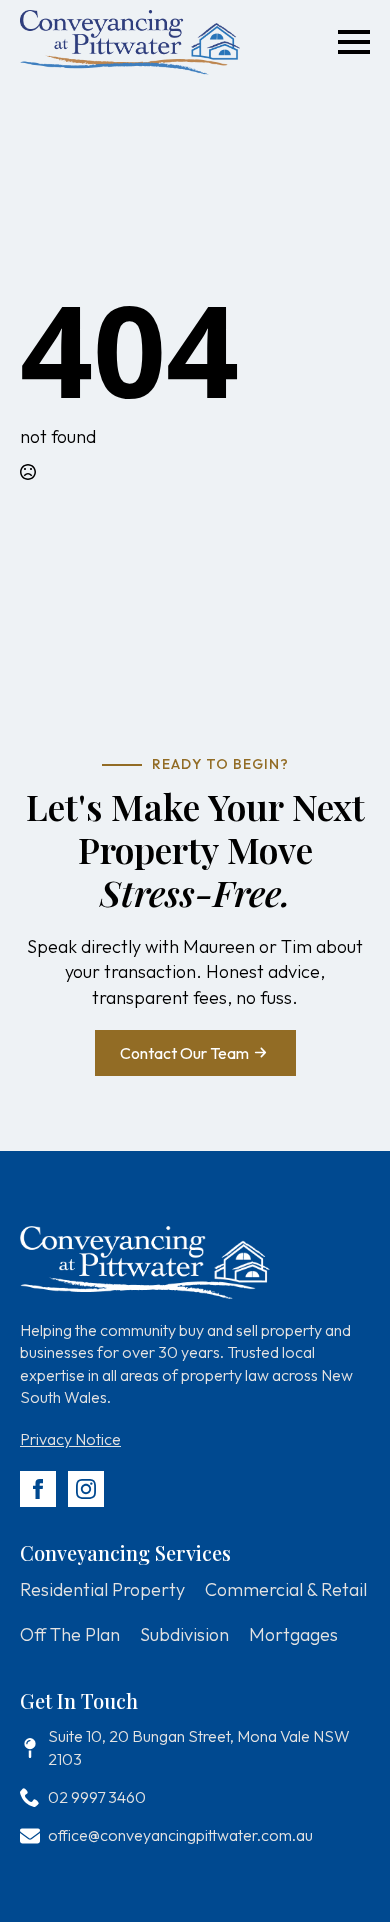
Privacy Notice (70, 1439)
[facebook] (38, 1489)
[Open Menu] (354, 42)
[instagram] (86, 1489)
